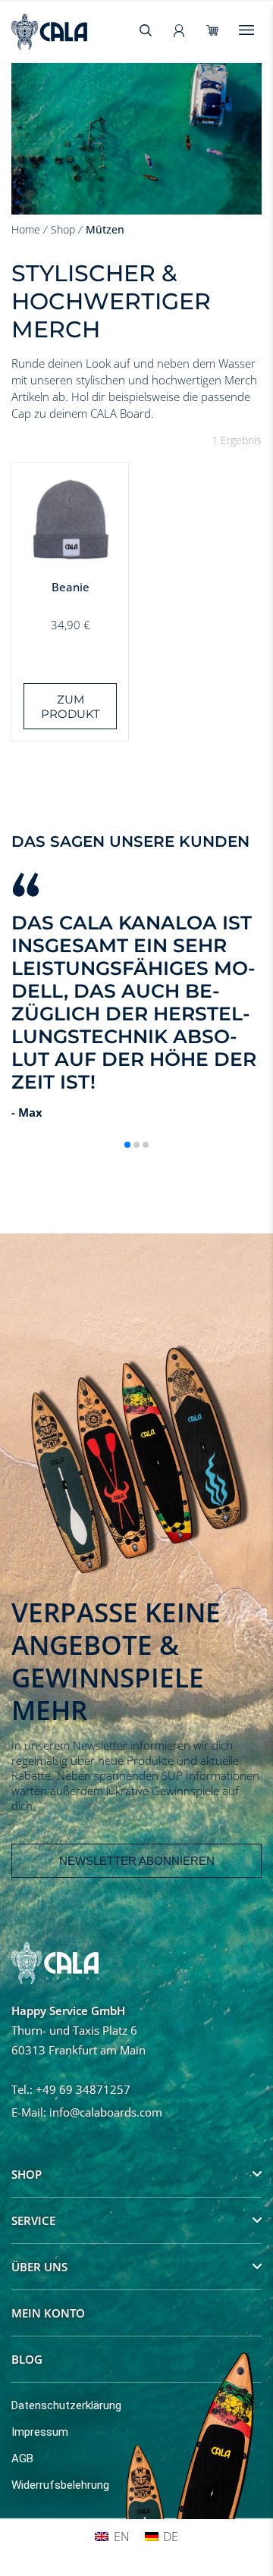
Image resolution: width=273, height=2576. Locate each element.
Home (26, 229)
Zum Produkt (71, 707)
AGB (22, 2458)
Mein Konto (48, 2313)
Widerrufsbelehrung (60, 2485)
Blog (27, 2359)
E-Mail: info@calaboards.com (87, 2112)
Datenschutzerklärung (66, 2405)
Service (33, 2220)
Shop (63, 229)
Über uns (39, 2267)
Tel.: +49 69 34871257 (71, 2089)
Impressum (40, 2432)
